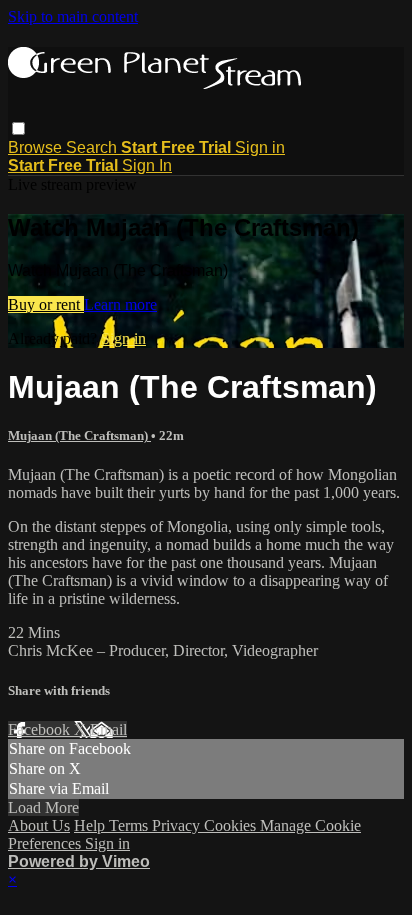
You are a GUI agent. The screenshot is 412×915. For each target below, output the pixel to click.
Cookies (232, 825)
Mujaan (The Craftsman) (79, 435)
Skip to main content (73, 16)
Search (93, 147)
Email (108, 729)
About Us (39, 825)
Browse (37, 147)
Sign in (260, 147)
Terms (130, 825)
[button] (18, 128)
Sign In (147, 165)
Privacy (178, 825)
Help (91, 825)
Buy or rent (46, 304)
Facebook (41, 729)
